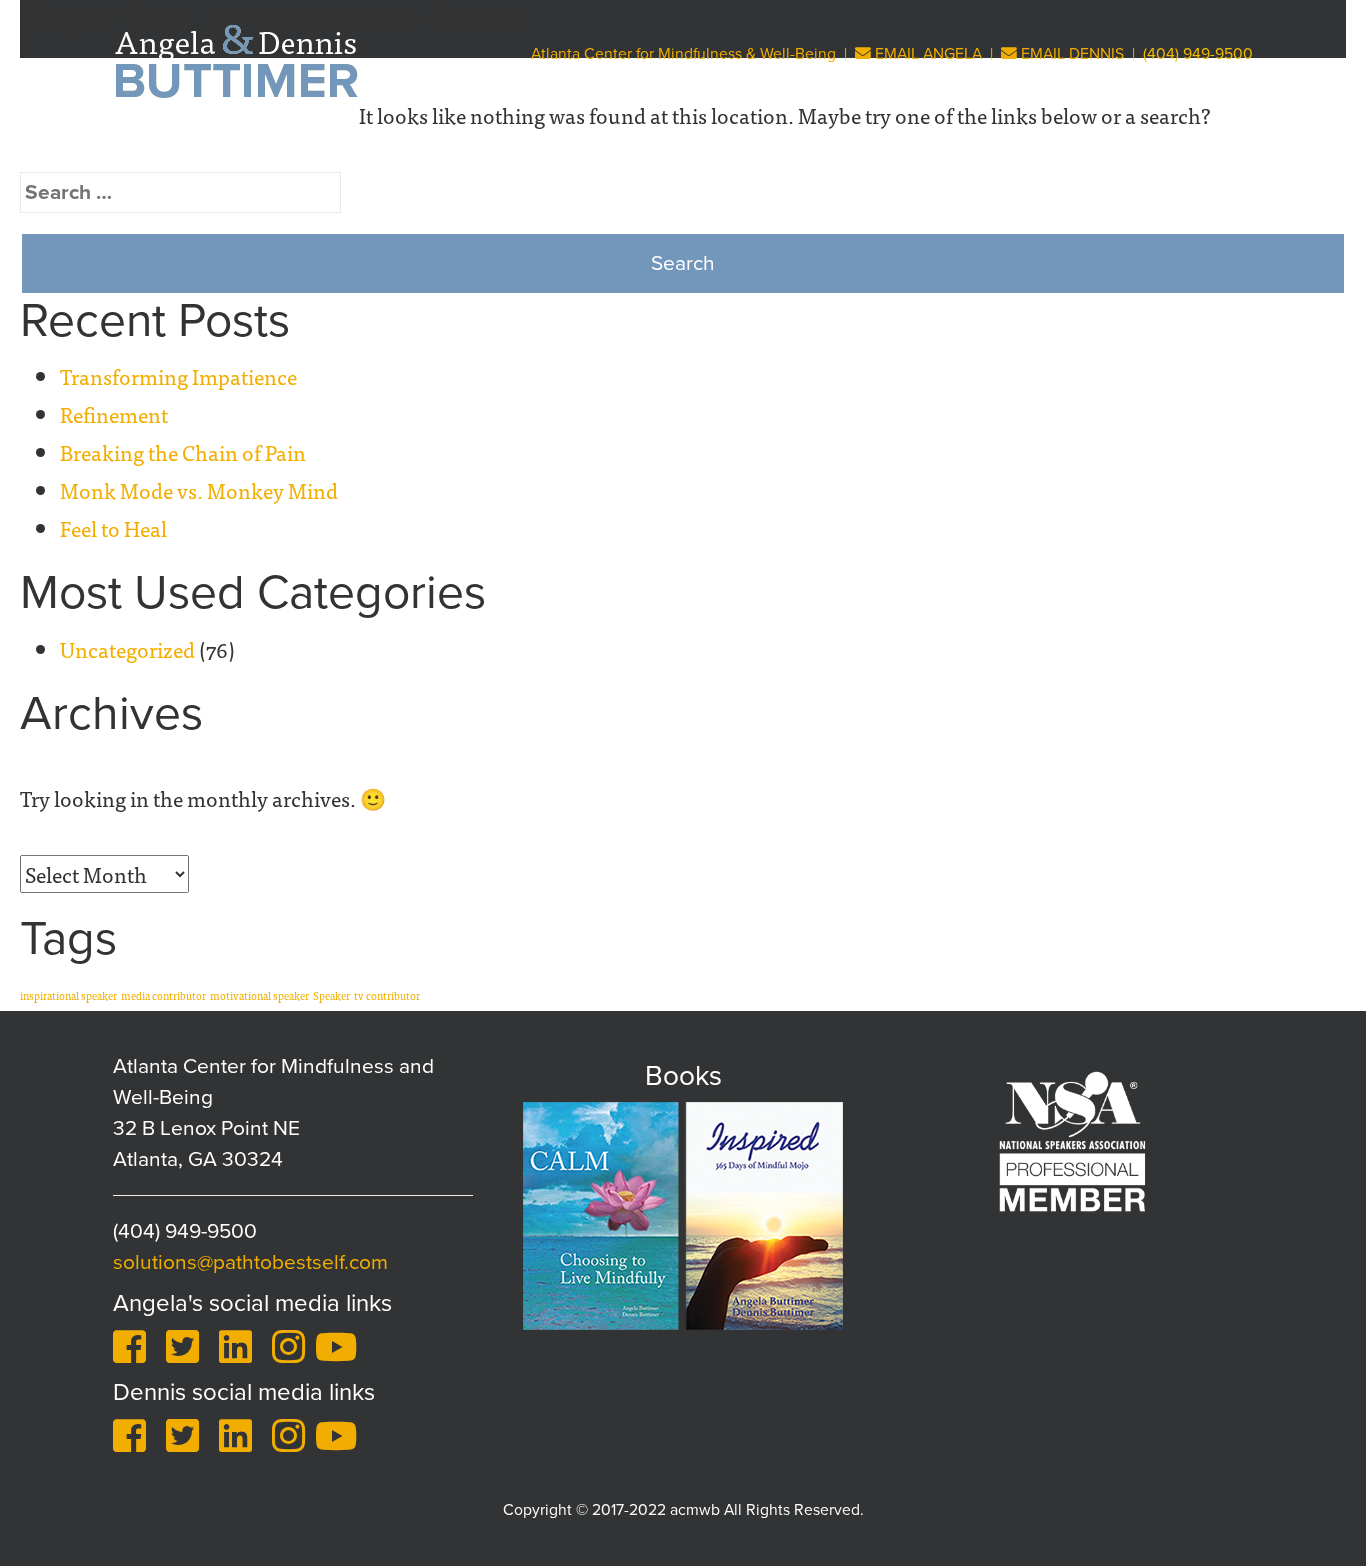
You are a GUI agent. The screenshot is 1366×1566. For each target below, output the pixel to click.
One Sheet (1200, 146)
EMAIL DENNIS (1070, 54)
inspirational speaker (68, 995)
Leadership (937, 146)
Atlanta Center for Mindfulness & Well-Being (683, 54)
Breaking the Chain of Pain (183, 452)
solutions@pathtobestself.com (250, 1262)
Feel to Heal (113, 528)
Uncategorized (127, 649)
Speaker (331, 995)
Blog (1108, 146)
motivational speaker (259, 995)
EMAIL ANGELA (926, 54)
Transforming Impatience (178, 376)
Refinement (114, 414)
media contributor (163, 995)
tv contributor (387, 995)
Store (1035, 146)
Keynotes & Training (536, 146)
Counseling (815, 146)
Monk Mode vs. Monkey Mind (199, 490)
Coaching (688, 146)
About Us (376, 146)
